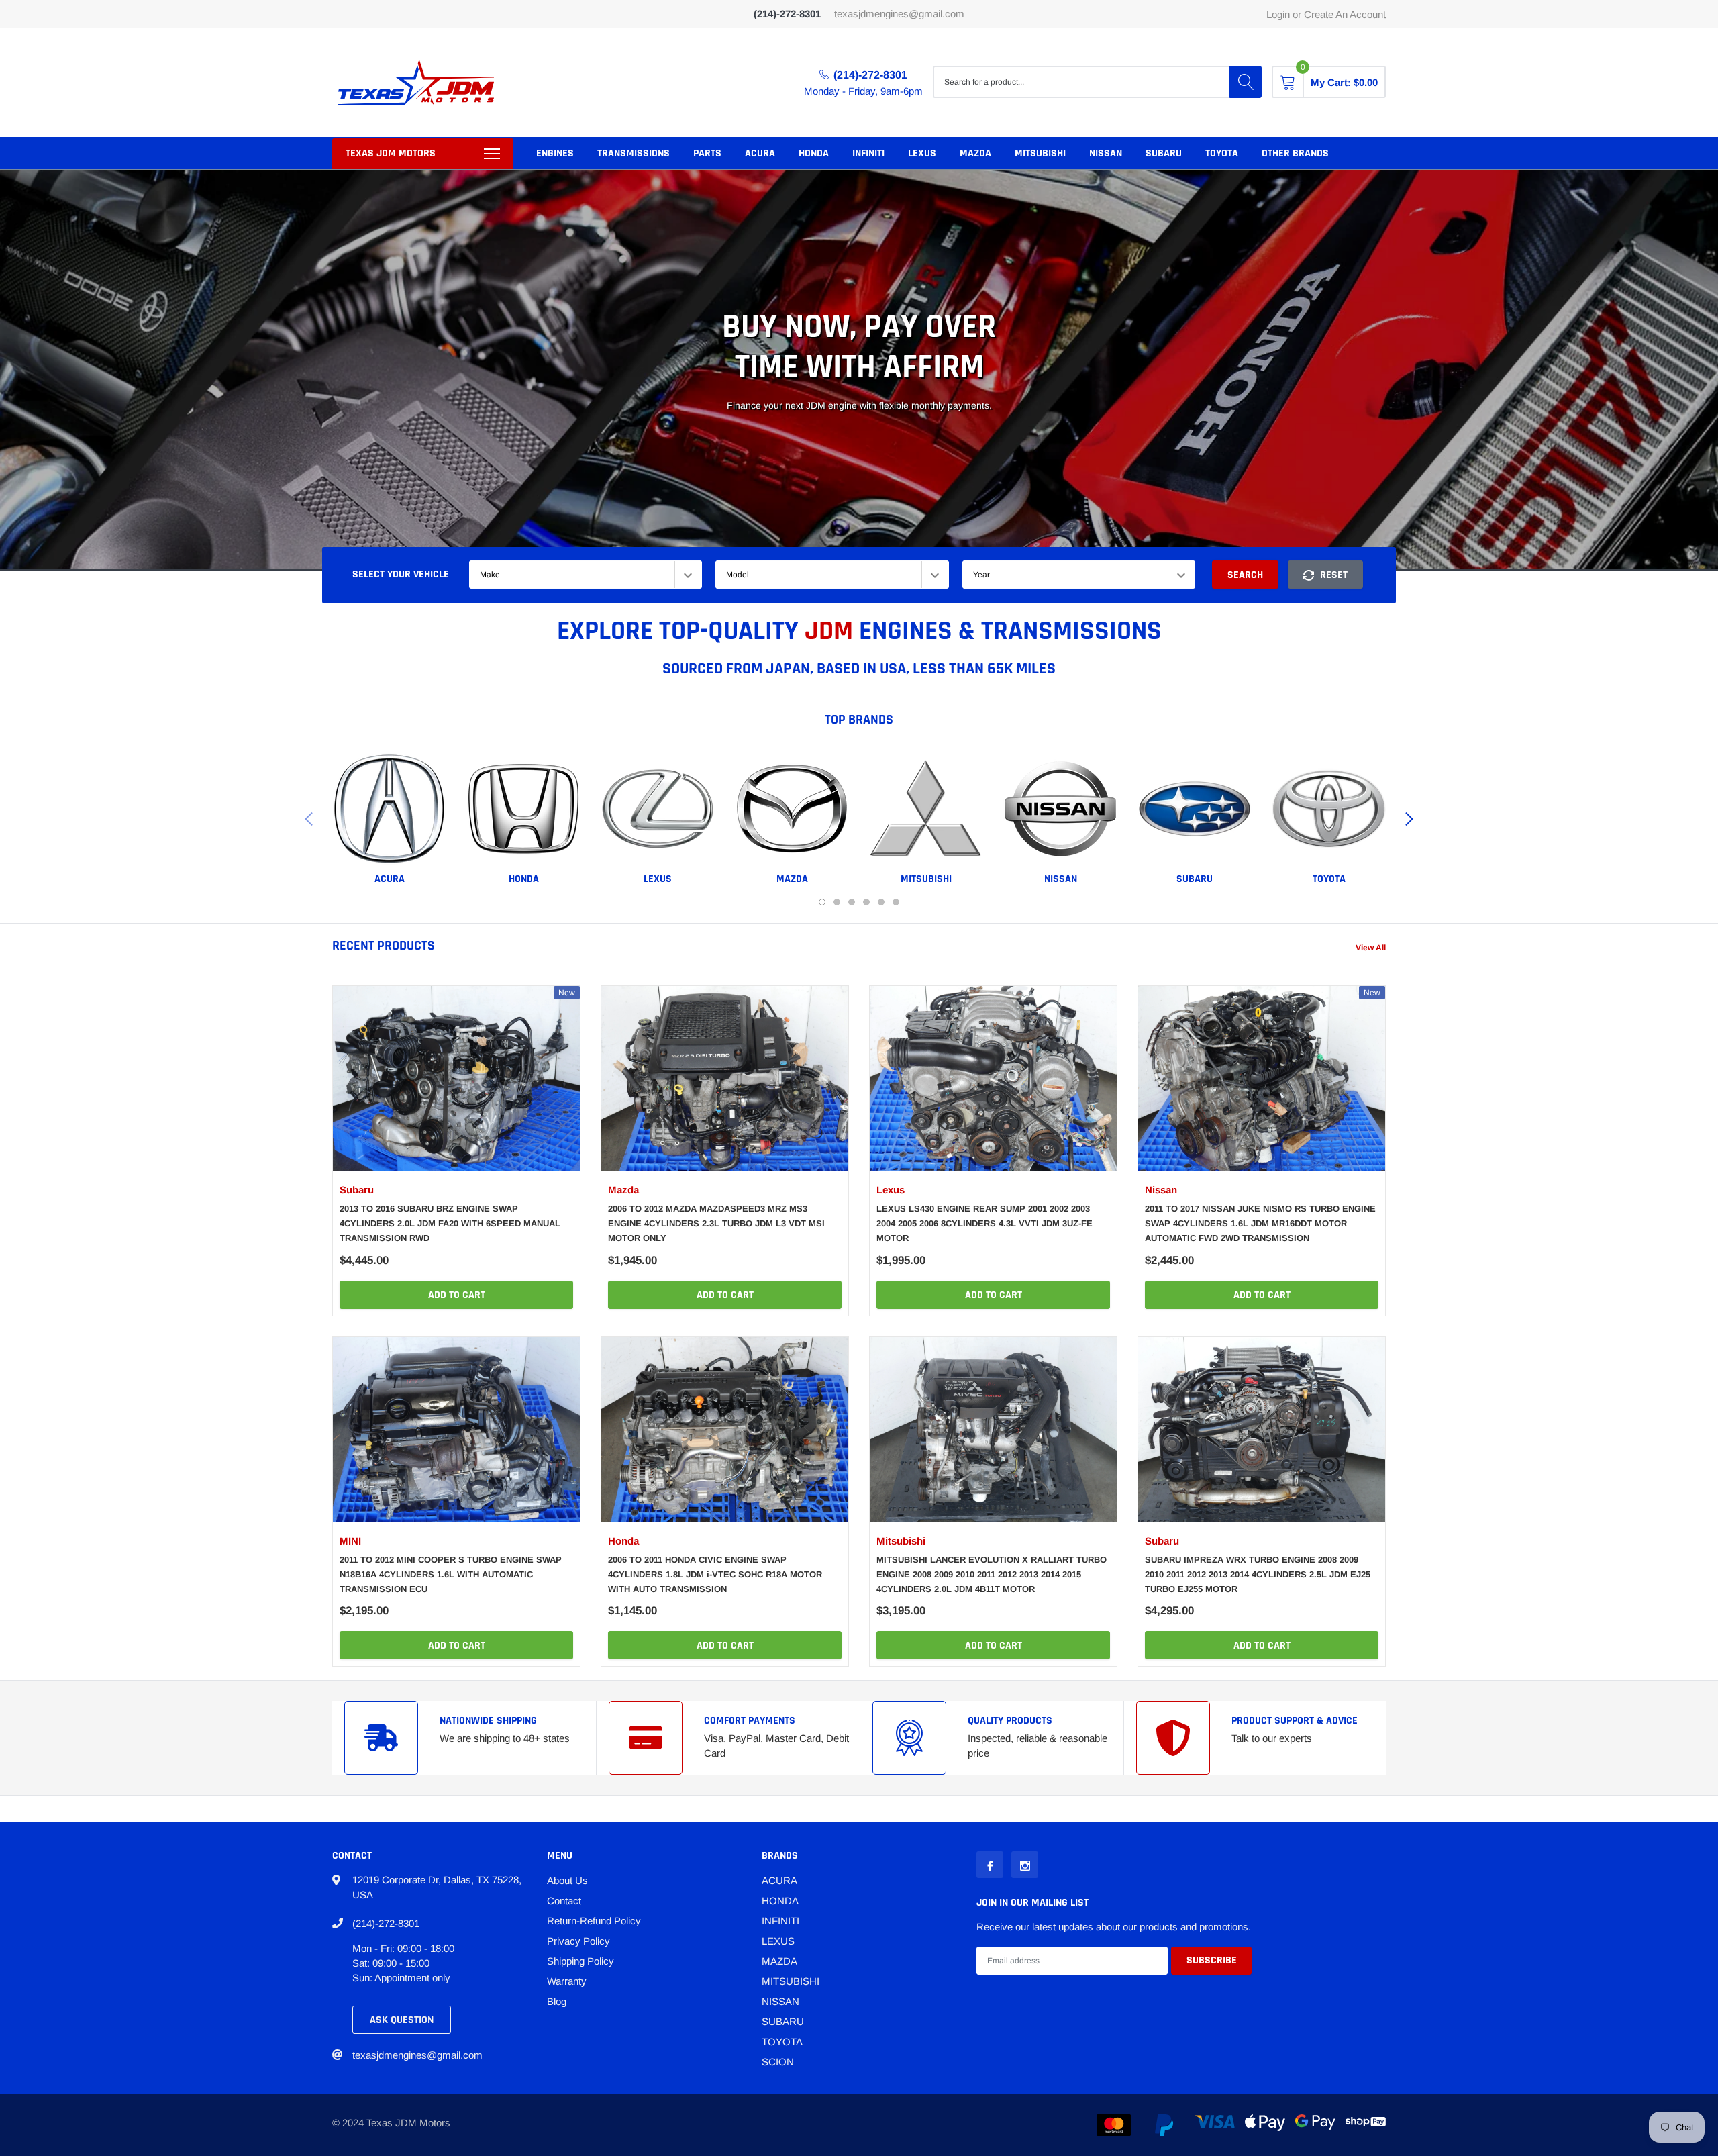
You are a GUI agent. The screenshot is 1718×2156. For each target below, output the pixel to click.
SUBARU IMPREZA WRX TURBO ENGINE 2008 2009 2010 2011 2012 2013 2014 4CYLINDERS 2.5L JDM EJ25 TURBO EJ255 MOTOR (1258, 1574)
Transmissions (634, 153)
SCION (778, 2062)
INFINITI (868, 153)
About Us (567, 1880)
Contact (564, 1901)
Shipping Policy (580, 1961)
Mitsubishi (901, 1541)
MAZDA (975, 153)
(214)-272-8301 (870, 75)
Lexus (891, 1190)
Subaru (357, 1190)
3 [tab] (852, 902)
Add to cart (457, 1295)
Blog (557, 2001)
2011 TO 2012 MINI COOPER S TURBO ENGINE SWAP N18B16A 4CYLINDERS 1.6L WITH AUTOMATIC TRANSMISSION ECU (451, 1574)
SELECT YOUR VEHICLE (401, 574)
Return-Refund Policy (594, 1921)
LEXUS (922, 153)
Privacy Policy (578, 1941)
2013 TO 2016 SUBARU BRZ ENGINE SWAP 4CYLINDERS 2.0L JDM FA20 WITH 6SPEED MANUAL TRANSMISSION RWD (450, 1223)
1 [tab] (822, 902)
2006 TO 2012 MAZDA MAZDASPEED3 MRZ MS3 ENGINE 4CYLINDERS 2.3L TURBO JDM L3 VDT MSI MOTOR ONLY (716, 1223)
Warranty (567, 1981)
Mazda (623, 1190)
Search (1245, 575)
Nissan (1161, 1190)
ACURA (760, 153)
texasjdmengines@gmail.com (899, 14)
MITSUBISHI (1040, 153)
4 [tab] (866, 902)
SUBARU (1164, 153)
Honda (623, 1541)
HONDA (814, 153)
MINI (350, 1541)
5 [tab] (881, 902)
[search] (1246, 82)
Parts (707, 153)
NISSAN (1106, 153)
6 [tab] (896, 902)
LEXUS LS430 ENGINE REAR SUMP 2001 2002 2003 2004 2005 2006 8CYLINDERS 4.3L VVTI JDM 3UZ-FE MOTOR (984, 1223)
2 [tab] (837, 902)
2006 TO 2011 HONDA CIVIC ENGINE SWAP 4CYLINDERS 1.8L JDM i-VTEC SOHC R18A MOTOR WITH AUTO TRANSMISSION (715, 1574)
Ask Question (402, 2020)
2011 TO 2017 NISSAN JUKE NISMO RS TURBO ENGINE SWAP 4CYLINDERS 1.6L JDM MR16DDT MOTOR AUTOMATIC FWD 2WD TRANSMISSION (1260, 1223)
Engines (555, 153)
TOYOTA (1222, 153)
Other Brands (1295, 153)
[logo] (416, 82)
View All (1371, 948)
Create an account (1345, 14)
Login (1278, 14)
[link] (389, 809)
